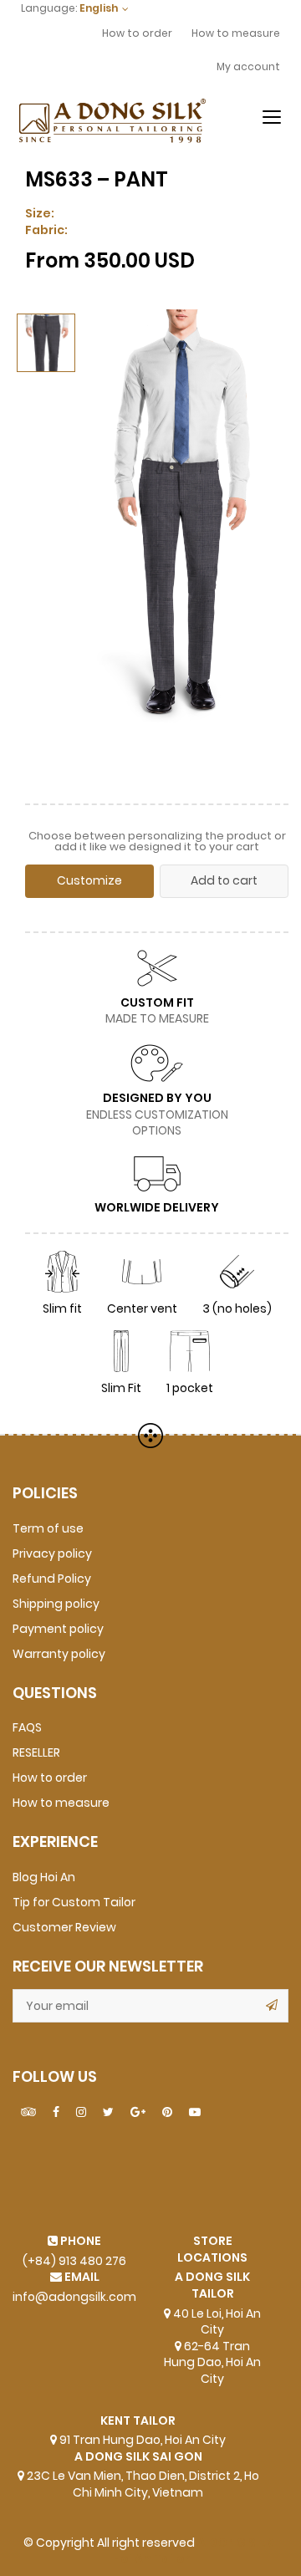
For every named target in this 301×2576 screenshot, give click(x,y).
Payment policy (58, 1629)
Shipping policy (56, 1604)
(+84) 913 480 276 (74, 2261)
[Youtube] (195, 2113)
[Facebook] (56, 2113)
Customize (89, 881)
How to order (137, 33)
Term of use (48, 1529)
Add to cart (224, 881)
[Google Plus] (138, 2113)
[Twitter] (108, 2113)
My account (248, 67)
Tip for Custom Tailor (74, 1903)
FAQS (27, 1728)
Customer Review (64, 1928)
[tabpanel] (179, 544)
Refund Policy (52, 1579)
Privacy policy (52, 1554)
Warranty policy (59, 1654)
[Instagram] (81, 2113)
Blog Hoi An (44, 1877)
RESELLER (36, 1753)
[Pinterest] (167, 2113)
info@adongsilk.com (74, 2297)
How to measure (236, 33)
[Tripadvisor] (28, 2113)
